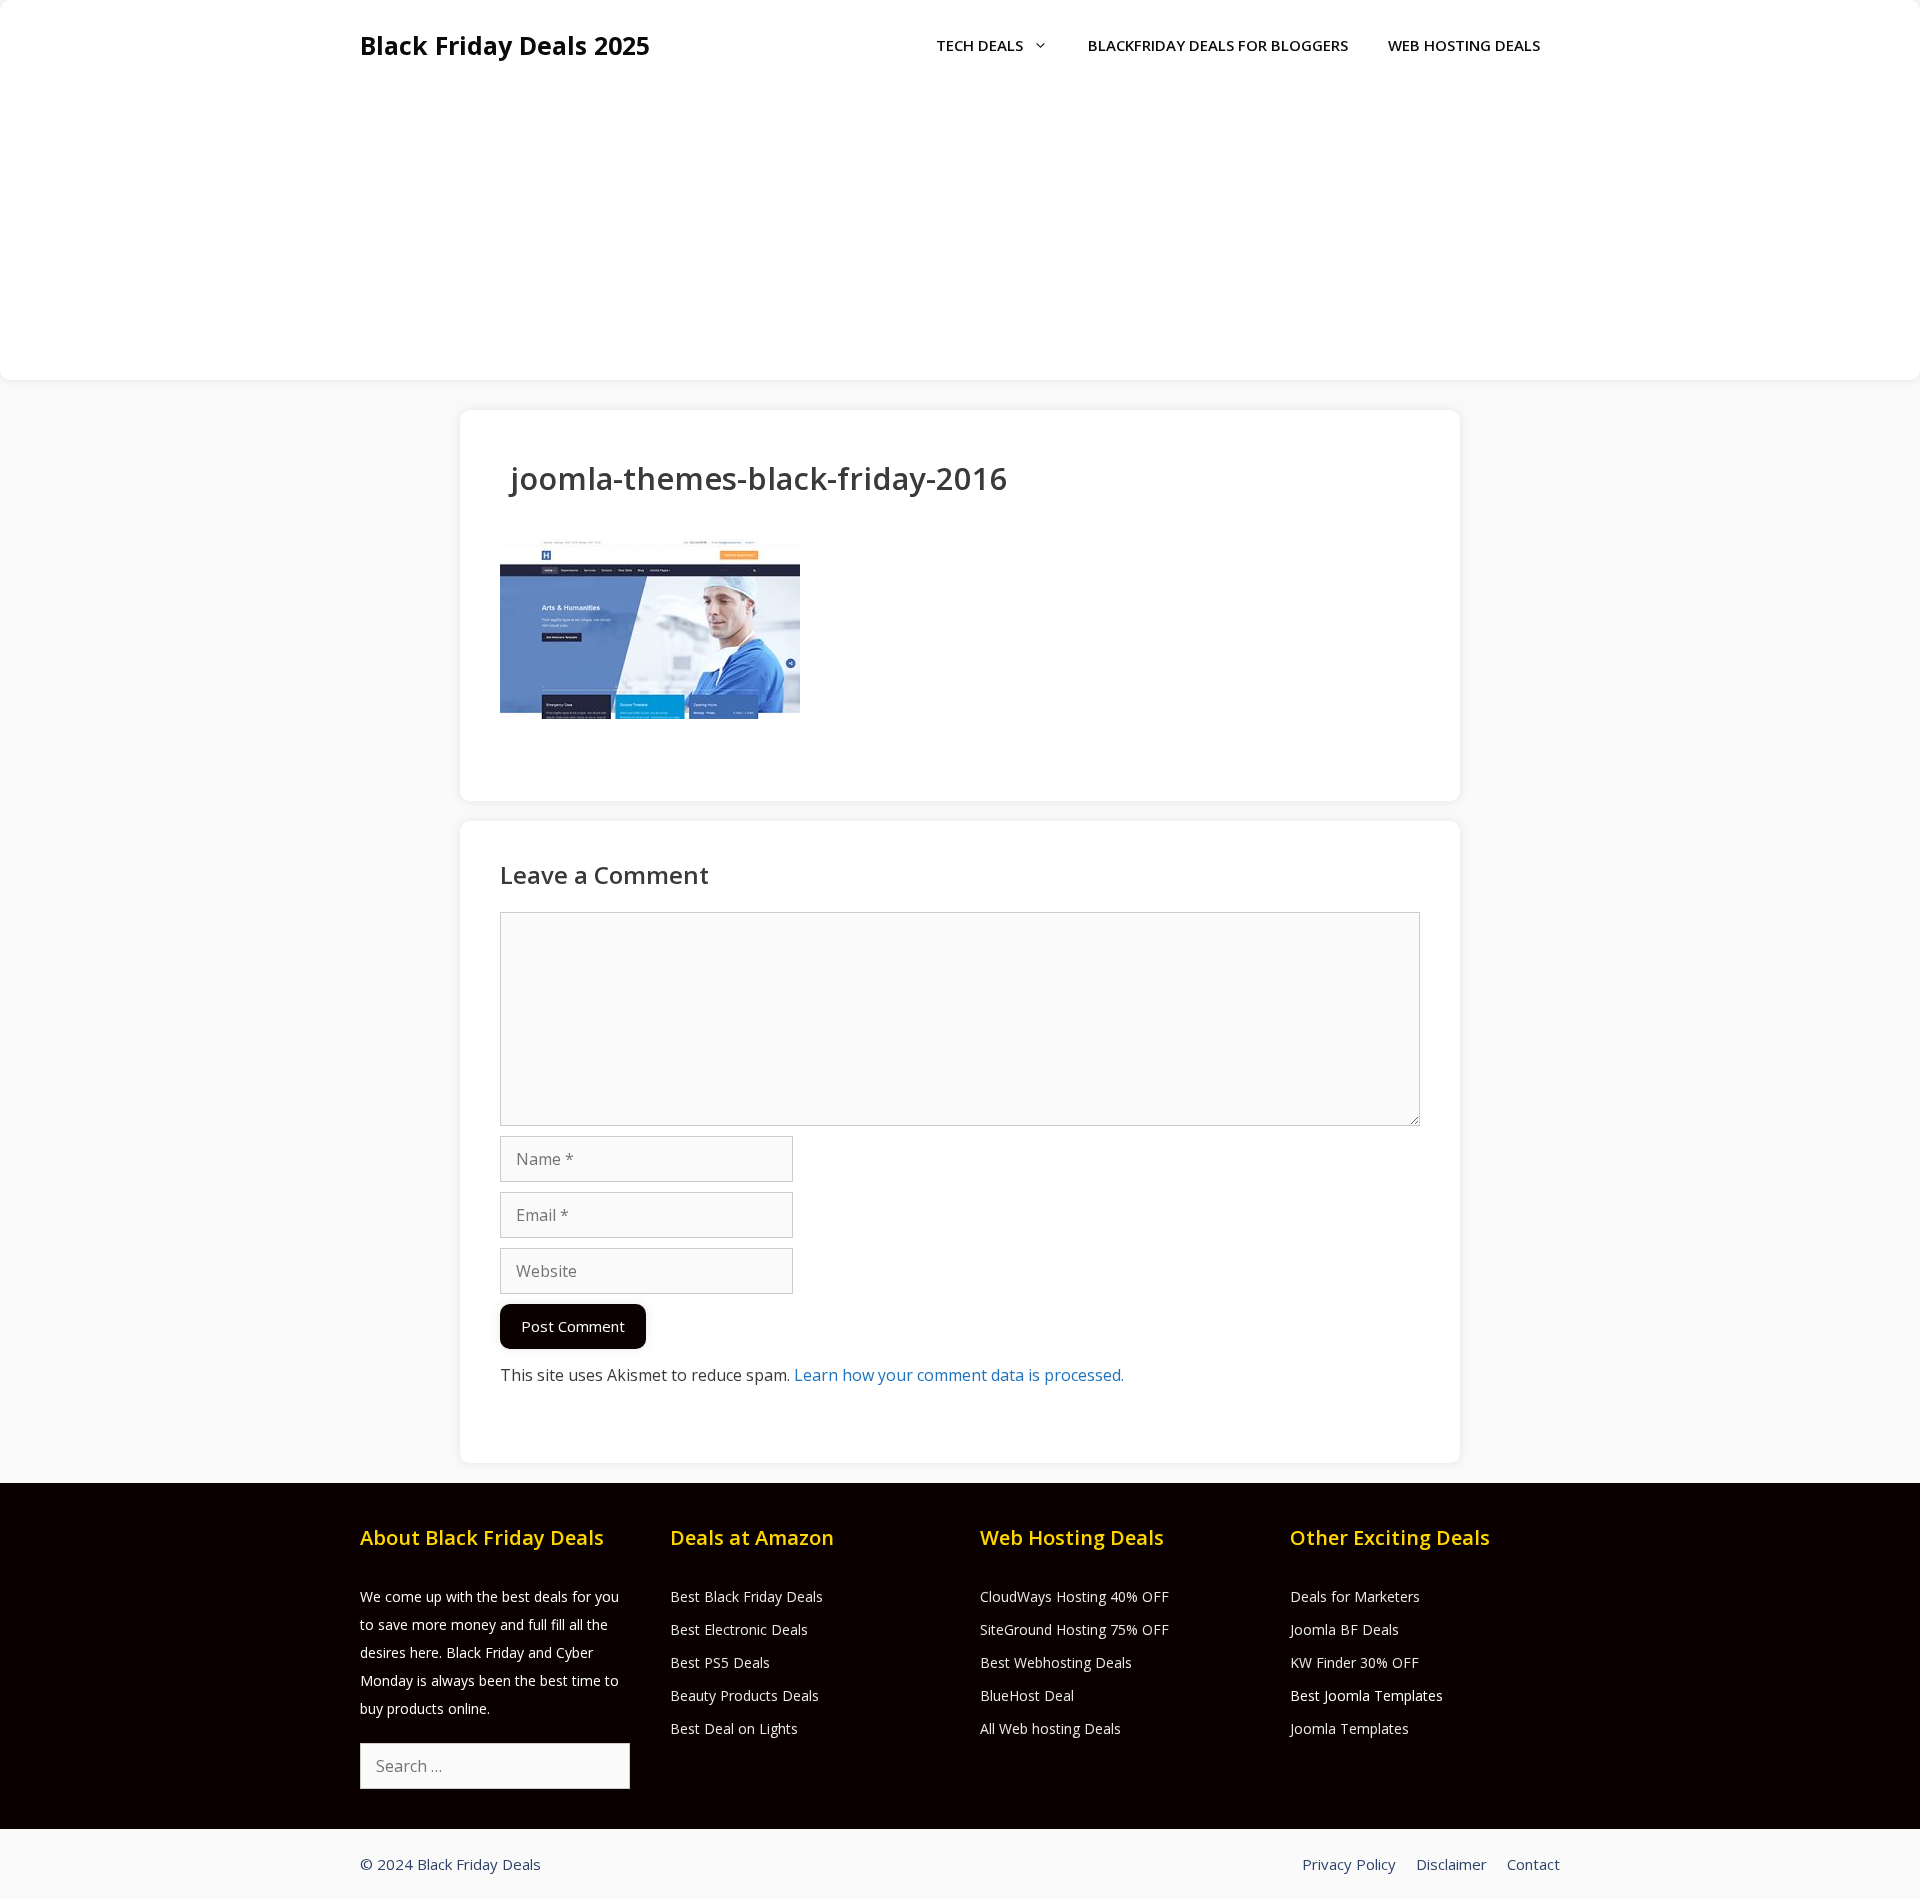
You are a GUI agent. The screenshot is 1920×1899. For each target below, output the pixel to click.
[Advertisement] (960, 240)
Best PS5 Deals (720, 1662)
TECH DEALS (979, 45)
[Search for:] (495, 1766)
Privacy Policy (1349, 1864)
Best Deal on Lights (734, 1728)
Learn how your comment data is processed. (959, 1375)
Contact (1533, 1864)
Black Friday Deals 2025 (505, 45)
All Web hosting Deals (1050, 1728)
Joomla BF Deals (1344, 1629)
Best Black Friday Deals (746, 1596)
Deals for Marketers (1355, 1596)
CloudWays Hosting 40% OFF (1074, 1596)
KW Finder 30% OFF (1354, 1662)
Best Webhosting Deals (1056, 1662)
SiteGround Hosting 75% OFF (1074, 1629)
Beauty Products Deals (744, 1695)
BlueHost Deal (1027, 1695)
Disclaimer (1451, 1864)
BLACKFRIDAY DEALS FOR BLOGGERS (1218, 45)
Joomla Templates (1349, 1728)
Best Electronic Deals (739, 1629)
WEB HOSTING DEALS (1464, 45)
